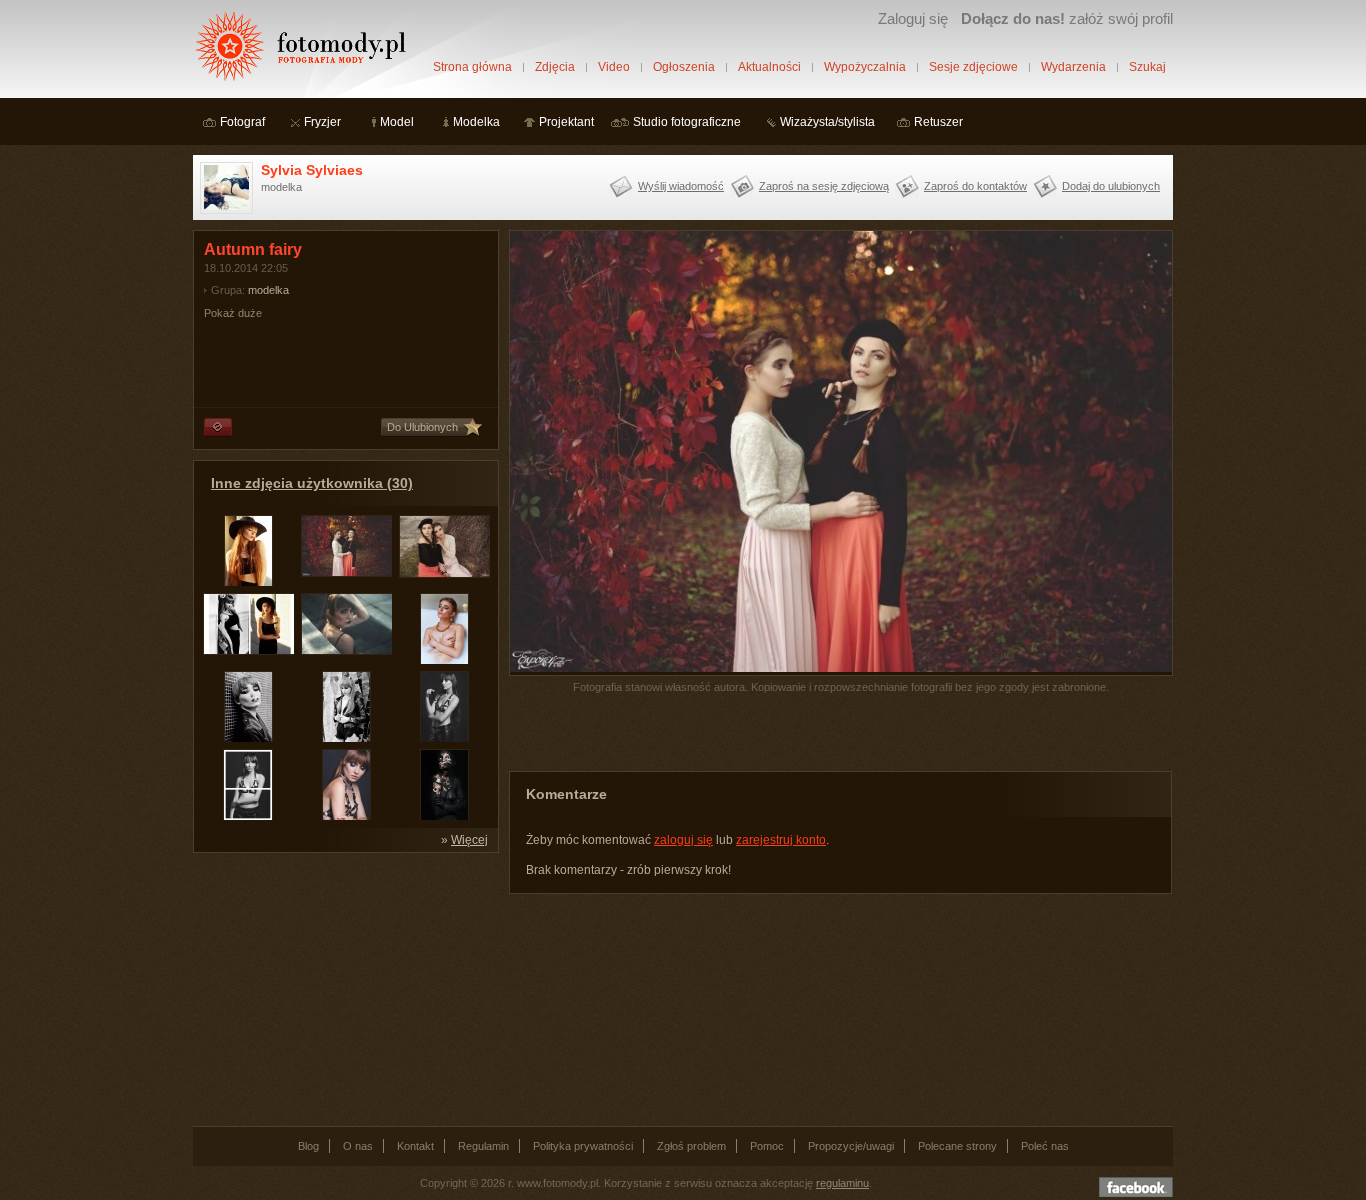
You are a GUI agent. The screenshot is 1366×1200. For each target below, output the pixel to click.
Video (614, 67)
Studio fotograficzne (687, 122)
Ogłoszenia (684, 67)
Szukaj (1147, 67)
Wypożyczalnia (865, 67)
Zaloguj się (913, 18)
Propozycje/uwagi (851, 1146)
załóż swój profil (1067, 18)
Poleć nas (1045, 1146)
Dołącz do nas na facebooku (1136, 1187)
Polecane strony (957, 1146)
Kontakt (415, 1146)
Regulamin (483, 1146)
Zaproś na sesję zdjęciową (824, 186)
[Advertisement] (343, 988)
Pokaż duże (233, 313)
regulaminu (842, 1183)
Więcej (469, 840)
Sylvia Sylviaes (312, 170)
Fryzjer (322, 122)
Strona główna (472, 67)
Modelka (476, 122)
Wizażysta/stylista (827, 122)
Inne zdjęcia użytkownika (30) (312, 483)
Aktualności (769, 67)
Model (397, 122)
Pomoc (767, 1146)
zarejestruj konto (781, 840)
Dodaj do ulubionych (1111, 186)
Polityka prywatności (583, 1146)
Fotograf (242, 122)
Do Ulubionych (422, 427)
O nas (358, 1146)
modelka (268, 290)
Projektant (566, 122)
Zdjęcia (555, 67)
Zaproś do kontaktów (975, 186)
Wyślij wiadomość (681, 186)
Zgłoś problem (691, 1146)
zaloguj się (683, 840)
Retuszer (938, 122)
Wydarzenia (1073, 67)
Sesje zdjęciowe (973, 67)
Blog (308, 1146)
